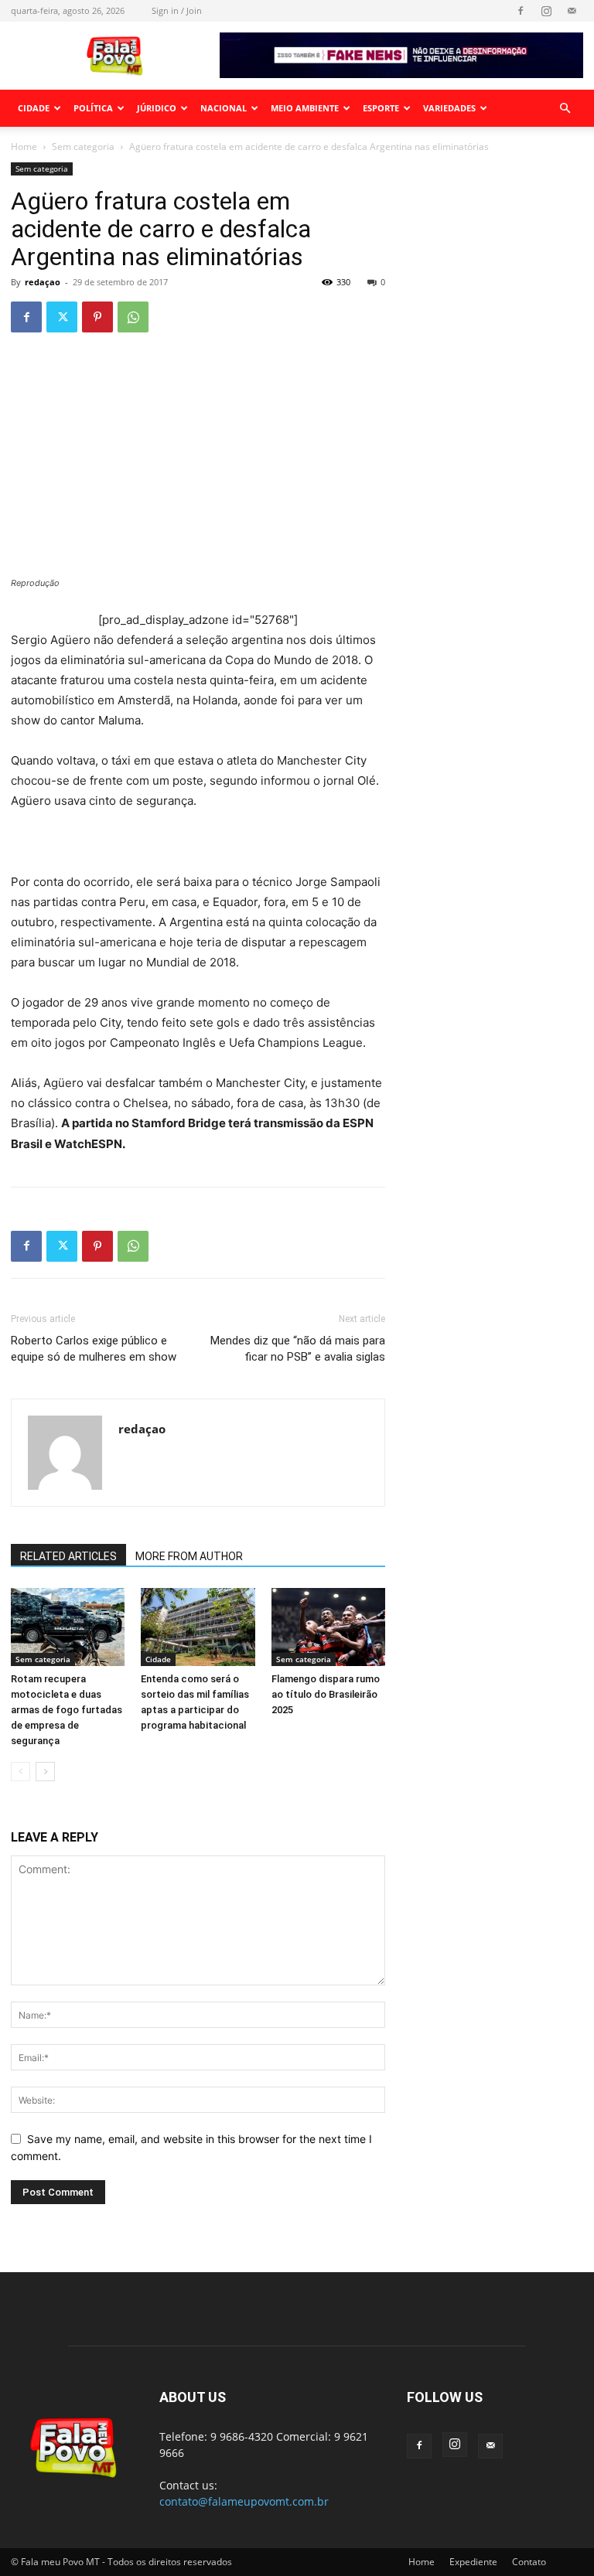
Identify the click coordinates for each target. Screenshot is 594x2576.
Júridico (157, 108)
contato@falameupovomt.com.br (244, 2501)
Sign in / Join (177, 10)
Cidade (34, 108)
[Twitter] (62, 317)
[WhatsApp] (133, 317)
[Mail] (572, 11)
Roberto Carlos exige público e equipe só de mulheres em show (94, 1349)
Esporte (381, 108)
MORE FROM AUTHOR (189, 1556)
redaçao (43, 282)
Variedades (449, 108)
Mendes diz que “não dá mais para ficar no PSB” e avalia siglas (298, 1349)
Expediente (473, 2562)
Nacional (224, 108)
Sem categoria (83, 147)
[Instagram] (546, 11)
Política (93, 108)
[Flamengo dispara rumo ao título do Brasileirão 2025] (328, 1627)
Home (24, 147)
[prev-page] (20, 1772)
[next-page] (45, 1772)
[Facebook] (521, 11)
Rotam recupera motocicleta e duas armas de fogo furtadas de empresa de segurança (67, 1710)
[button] (565, 109)
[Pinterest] (97, 317)
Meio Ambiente (305, 108)
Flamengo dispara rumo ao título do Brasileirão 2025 (326, 1694)
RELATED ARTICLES (68, 1556)
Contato (529, 2562)
